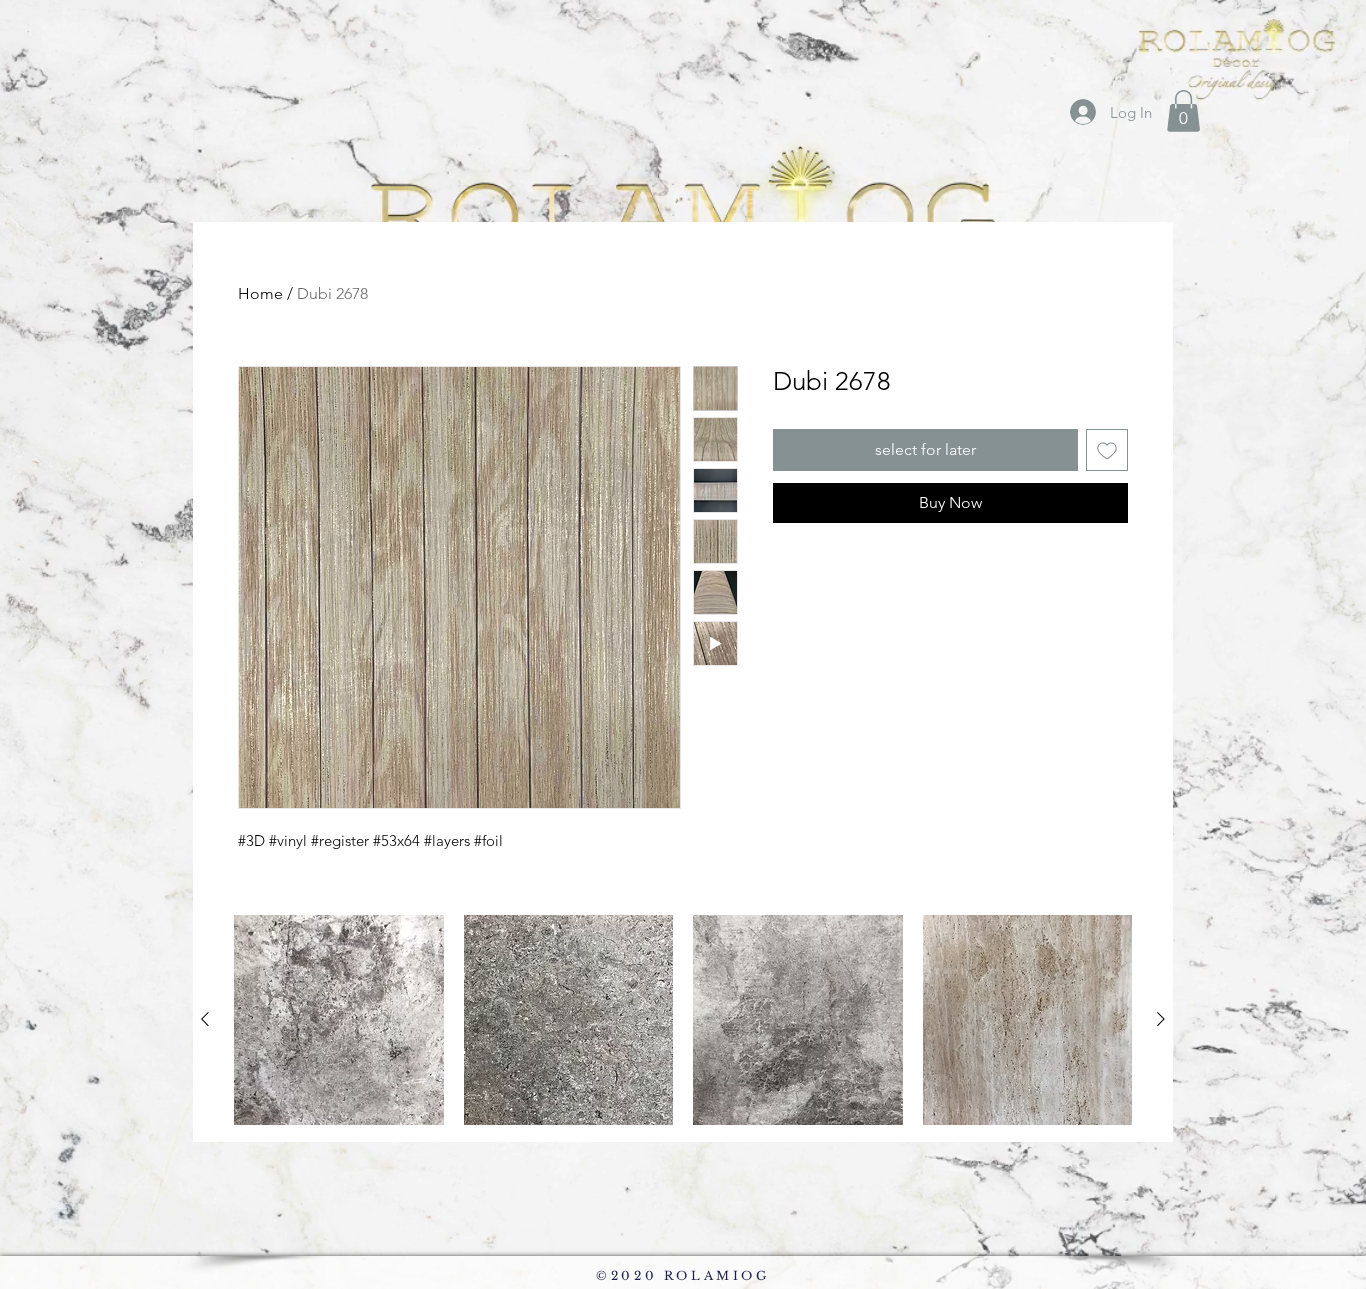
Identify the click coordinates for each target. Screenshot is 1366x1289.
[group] (683, 1020)
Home (260, 293)
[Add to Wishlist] (1107, 450)
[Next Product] (1161, 1019)
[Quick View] (339, 1020)
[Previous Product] (205, 1019)
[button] (1183, 111)
